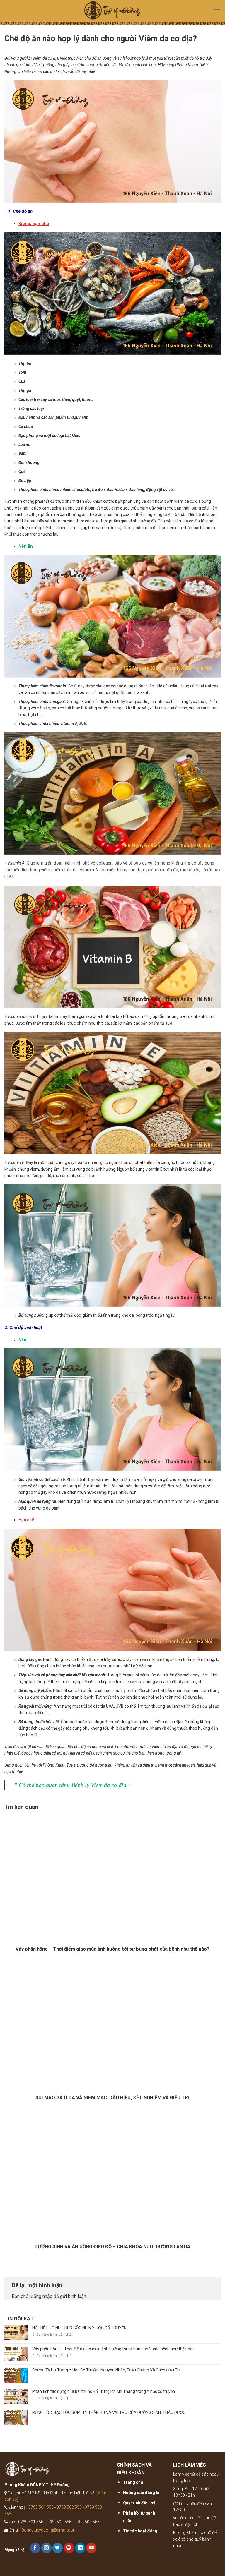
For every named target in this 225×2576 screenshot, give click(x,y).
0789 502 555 (69, 2507)
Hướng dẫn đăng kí (141, 2493)
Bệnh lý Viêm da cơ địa (99, 1785)
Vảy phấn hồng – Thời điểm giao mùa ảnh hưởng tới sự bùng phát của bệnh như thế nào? (113, 2349)
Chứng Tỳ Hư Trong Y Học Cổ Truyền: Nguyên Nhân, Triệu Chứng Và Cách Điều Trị (106, 2370)
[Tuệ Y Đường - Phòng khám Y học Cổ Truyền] (112, 12)
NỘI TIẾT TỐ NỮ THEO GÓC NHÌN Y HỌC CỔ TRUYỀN (79, 2328)
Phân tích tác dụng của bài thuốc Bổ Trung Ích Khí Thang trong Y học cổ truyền (104, 2391)
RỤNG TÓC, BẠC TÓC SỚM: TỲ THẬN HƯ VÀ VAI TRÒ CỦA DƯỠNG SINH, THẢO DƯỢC (109, 2412)
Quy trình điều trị (139, 2503)
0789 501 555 (41, 2507)
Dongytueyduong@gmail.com (49, 2530)
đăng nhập (42, 2296)
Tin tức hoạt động (140, 2531)
